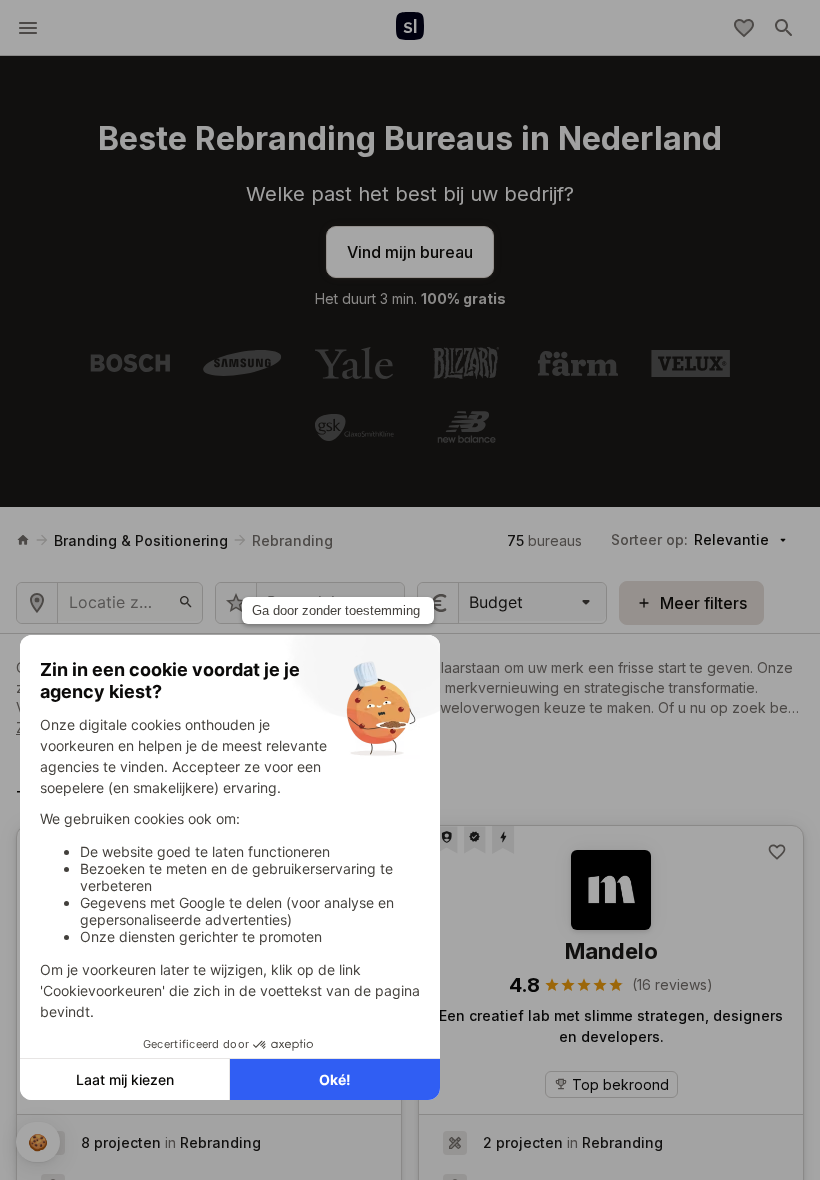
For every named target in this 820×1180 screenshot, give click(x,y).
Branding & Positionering (141, 540)
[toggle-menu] (28, 28)
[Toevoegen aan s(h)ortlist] (777, 852)
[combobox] (471, 602)
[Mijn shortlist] (744, 28)
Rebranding (292, 540)
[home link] (23, 540)
